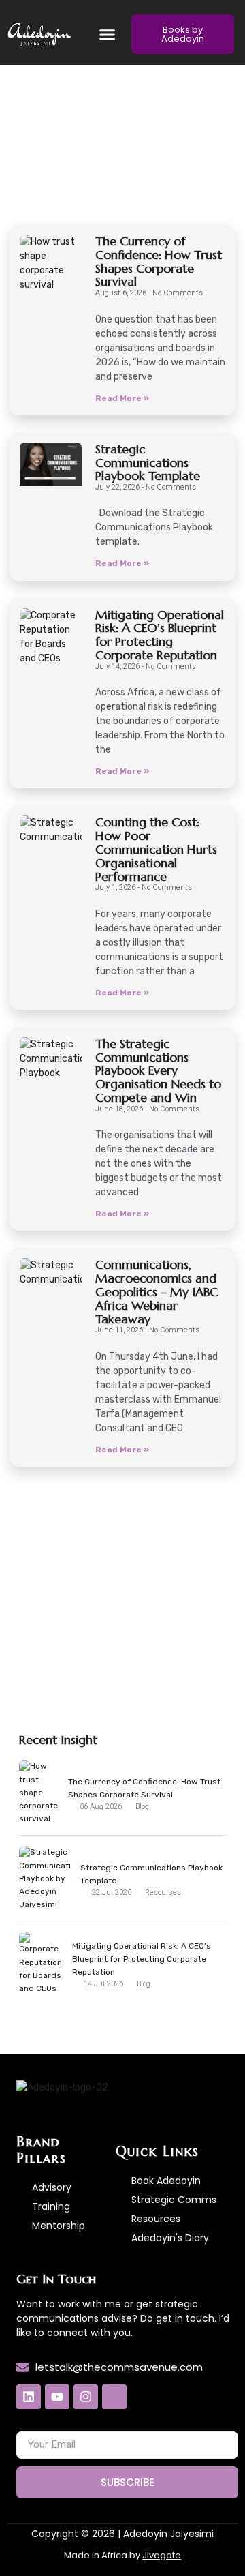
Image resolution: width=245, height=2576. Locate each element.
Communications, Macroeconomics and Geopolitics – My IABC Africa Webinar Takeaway (157, 1291)
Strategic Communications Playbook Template (148, 463)
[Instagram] (86, 2397)
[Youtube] (57, 2397)
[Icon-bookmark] (114, 2397)
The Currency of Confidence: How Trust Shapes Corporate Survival (159, 261)
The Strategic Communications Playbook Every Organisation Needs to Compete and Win (158, 1070)
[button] (108, 34)
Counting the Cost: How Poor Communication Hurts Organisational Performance (156, 849)
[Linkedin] (29, 2397)
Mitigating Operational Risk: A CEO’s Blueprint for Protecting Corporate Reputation (160, 635)
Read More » (122, 398)
